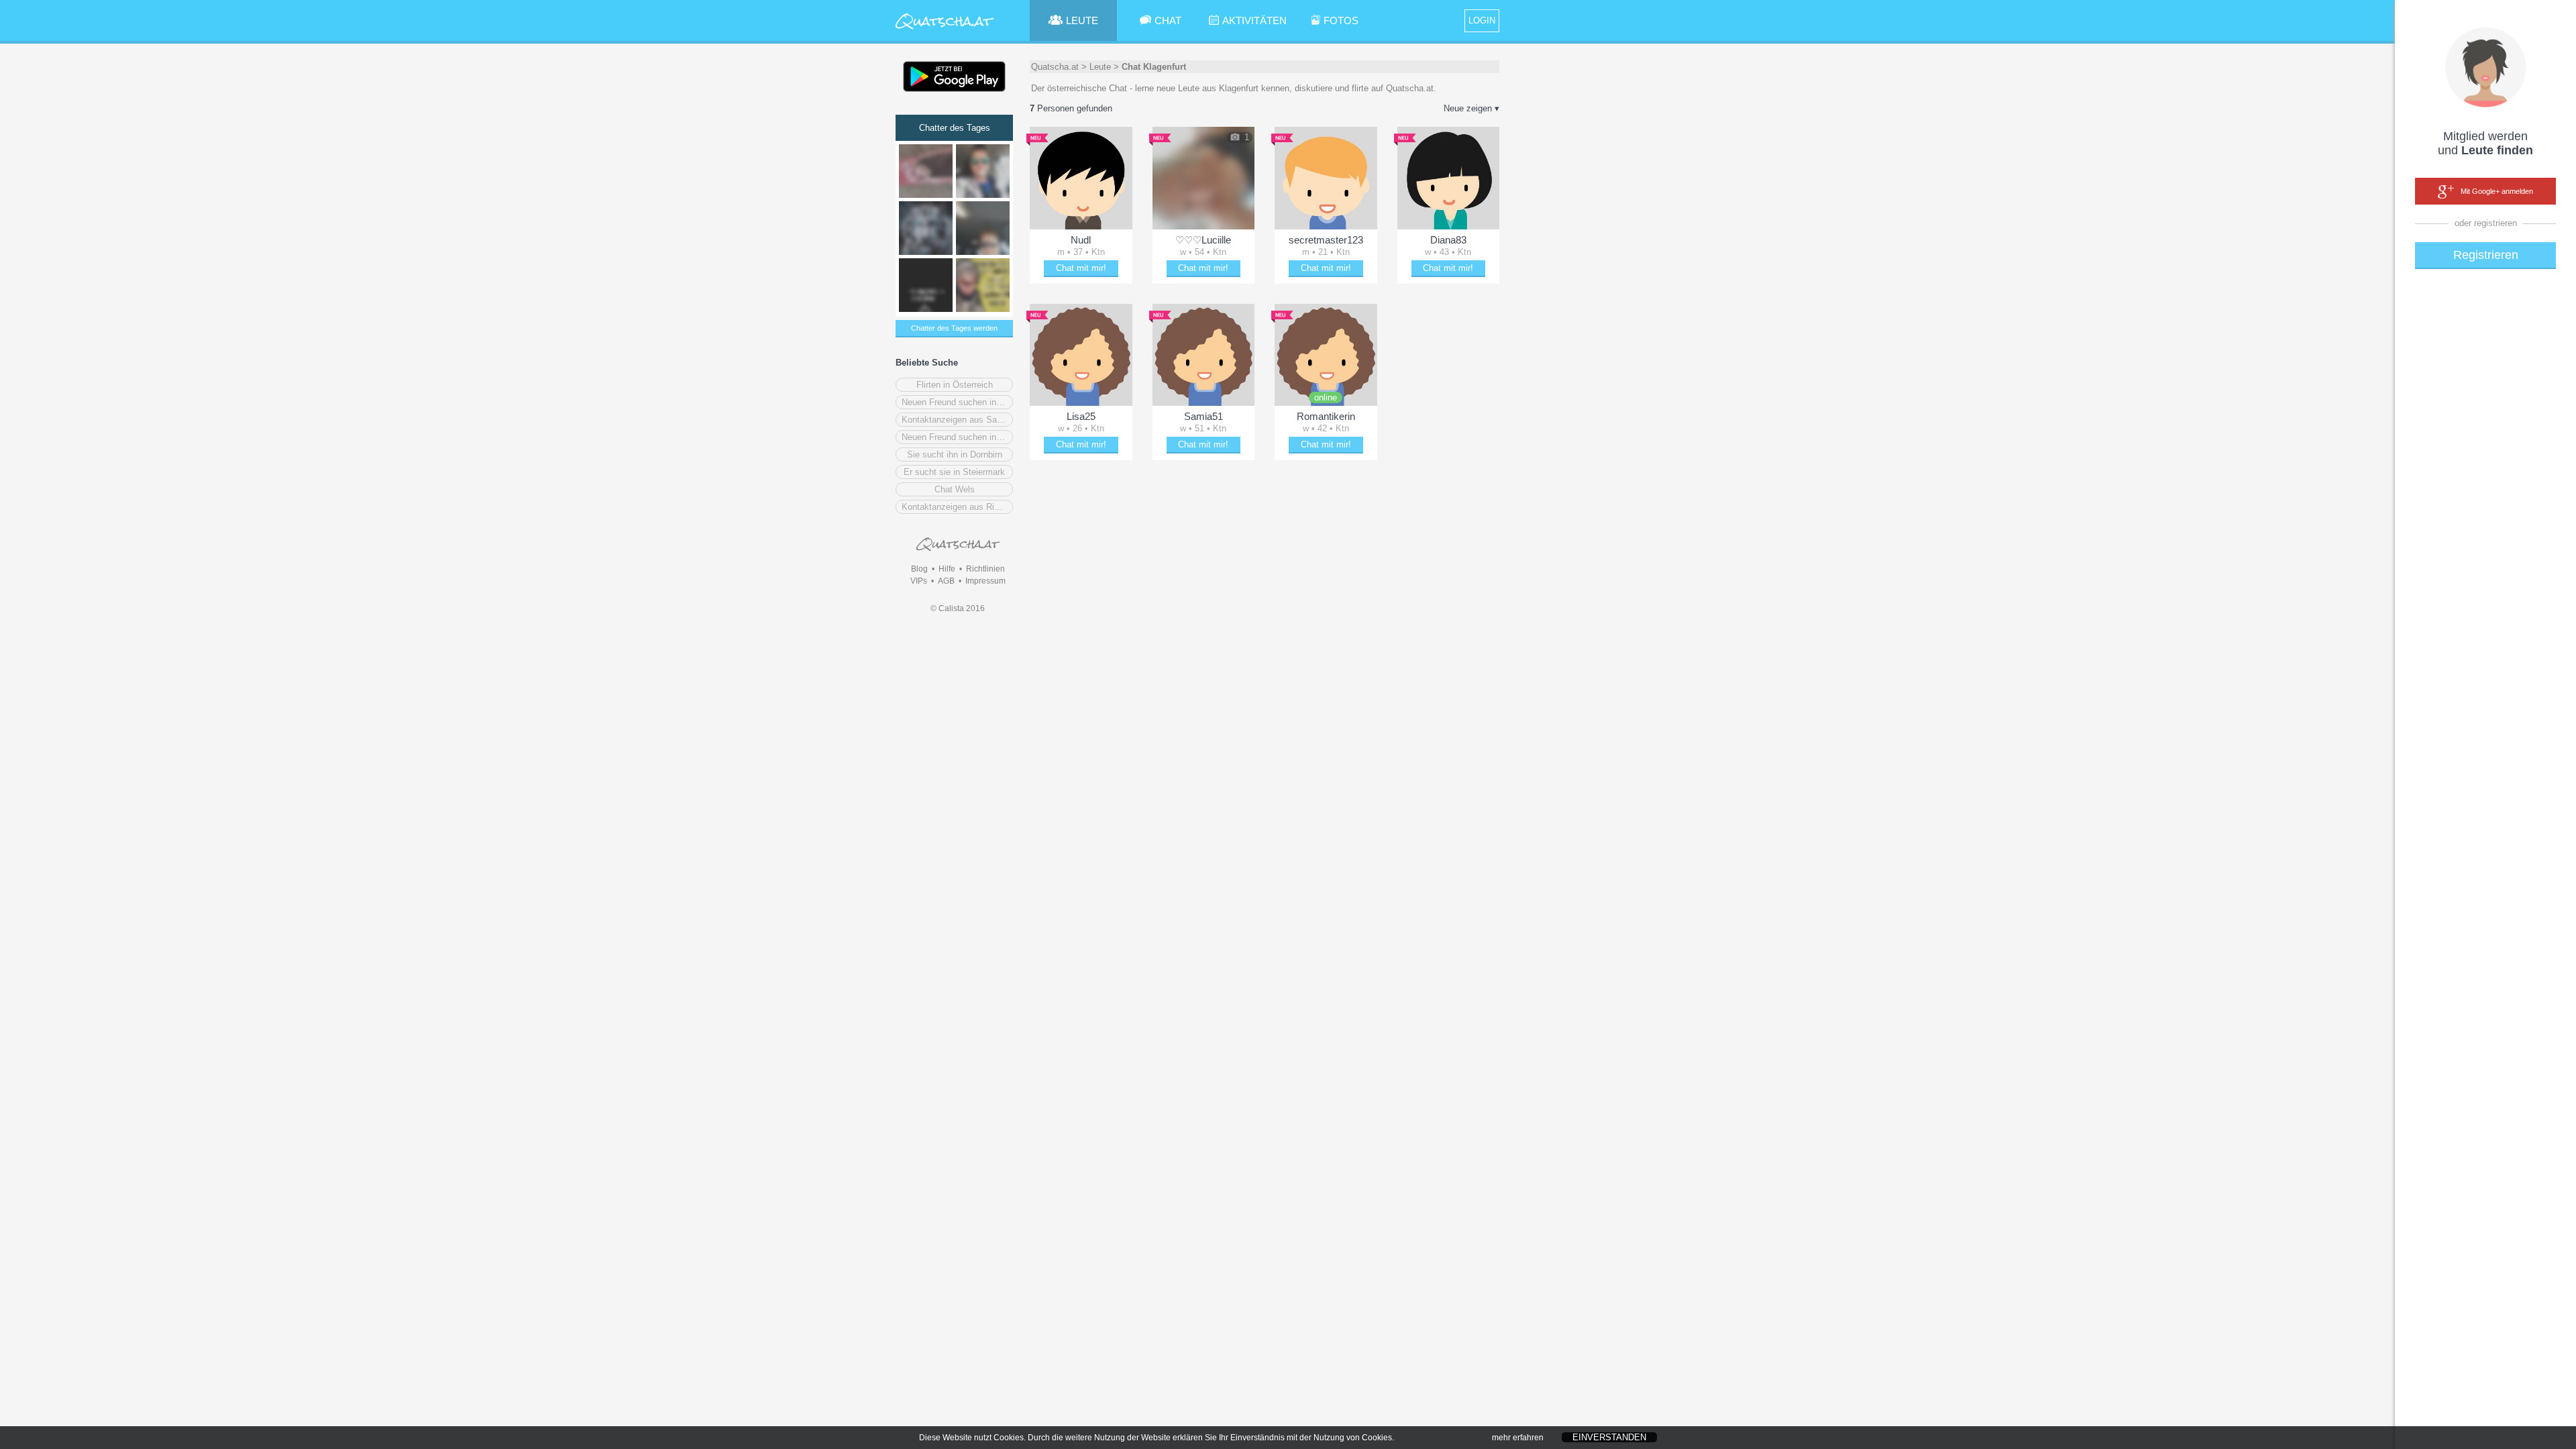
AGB (946, 581)
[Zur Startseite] (945, 30)
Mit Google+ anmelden (2497, 191)
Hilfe (947, 569)
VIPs (919, 581)
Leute (1100, 67)
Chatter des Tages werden (954, 328)
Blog (919, 569)
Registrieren (2486, 255)
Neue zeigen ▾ (1471, 108)
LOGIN (1482, 20)
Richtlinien (985, 569)
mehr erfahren (1518, 1438)
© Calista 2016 (958, 608)
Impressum (985, 581)
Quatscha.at (1055, 67)
